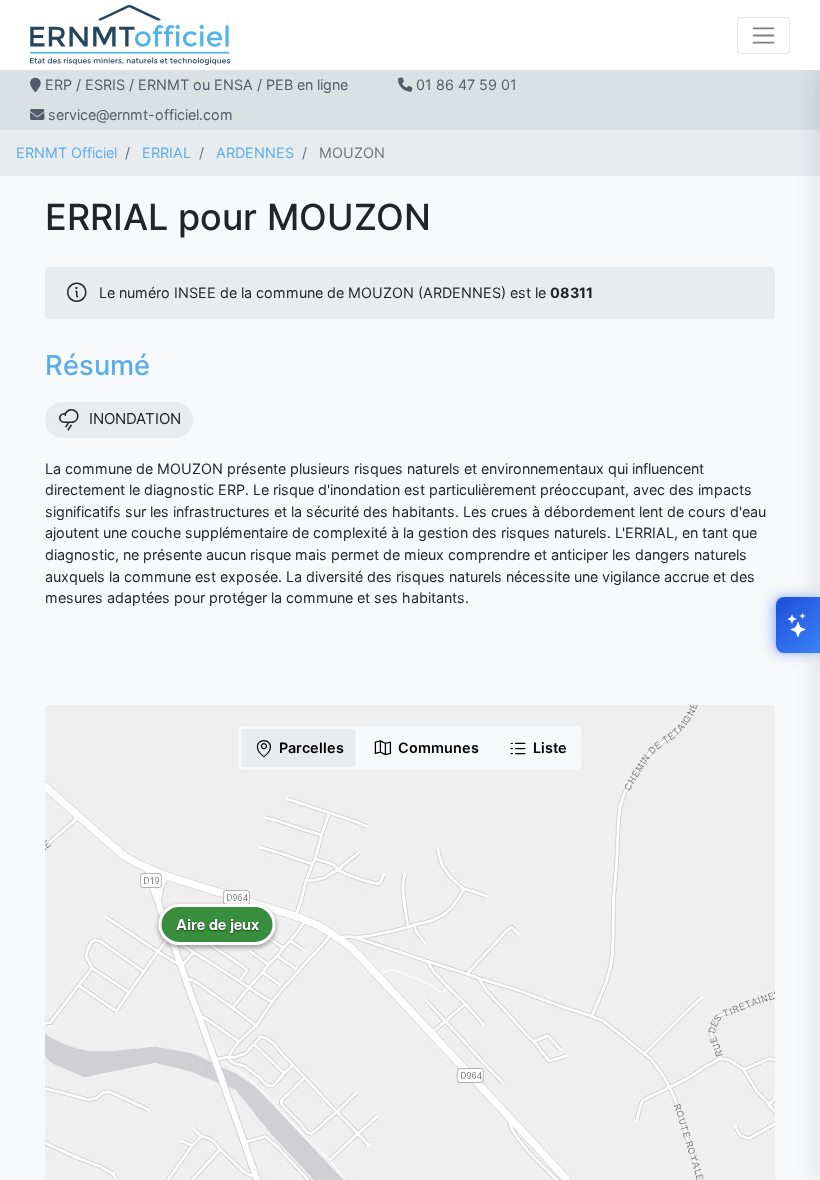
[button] (217, 939)
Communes (438, 747)
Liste (550, 747)
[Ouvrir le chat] (798, 625)
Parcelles (311, 747)
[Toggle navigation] (763, 35)
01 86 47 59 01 (466, 84)
